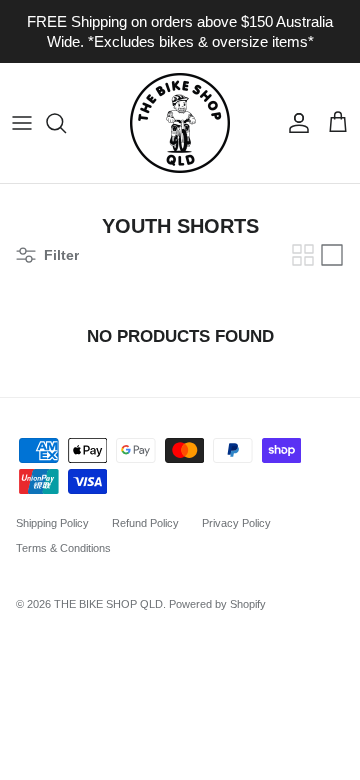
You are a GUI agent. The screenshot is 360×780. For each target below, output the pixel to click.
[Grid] (303, 255)
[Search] (66, 123)
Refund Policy (145, 523)
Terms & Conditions (63, 548)
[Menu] (22, 123)
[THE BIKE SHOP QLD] (180, 123)
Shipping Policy (52, 523)
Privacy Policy (236, 523)
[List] (332, 255)
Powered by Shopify (217, 604)
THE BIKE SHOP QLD (108, 604)
